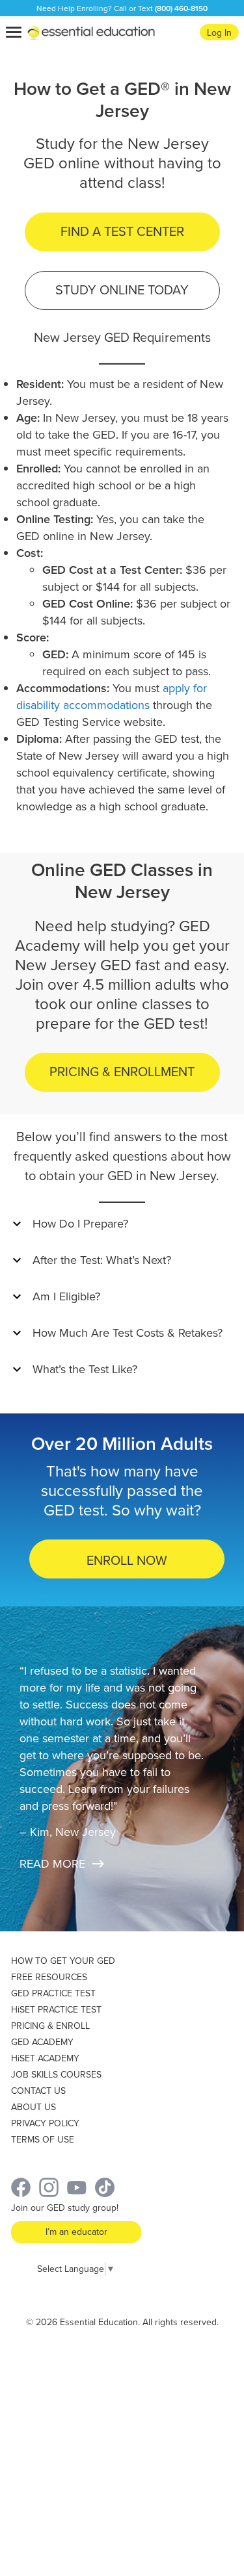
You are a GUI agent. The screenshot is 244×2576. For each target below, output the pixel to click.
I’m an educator (76, 2232)
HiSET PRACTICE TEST (56, 2010)
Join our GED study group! (65, 2208)
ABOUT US (34, 2107)
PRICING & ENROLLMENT (122, 1072)
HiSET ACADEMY (45, 2058)
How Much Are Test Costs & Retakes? (128, 1333)
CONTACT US (38, 2091)
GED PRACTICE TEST (53, 1993)
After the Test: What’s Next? (102, 1260)
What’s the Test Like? (85, 1369)
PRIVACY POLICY (45, 2123)
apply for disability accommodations (112, 697)
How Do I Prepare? (80, 1224)
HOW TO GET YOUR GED (63, 1961)
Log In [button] (219, 33)
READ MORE (52, 1864)
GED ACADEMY (42, 2042)
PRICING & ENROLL (50, 2026)
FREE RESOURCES (49, 1977)
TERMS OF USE (43, 2140)
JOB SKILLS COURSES (56, 2075)
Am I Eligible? (66, 1296)
